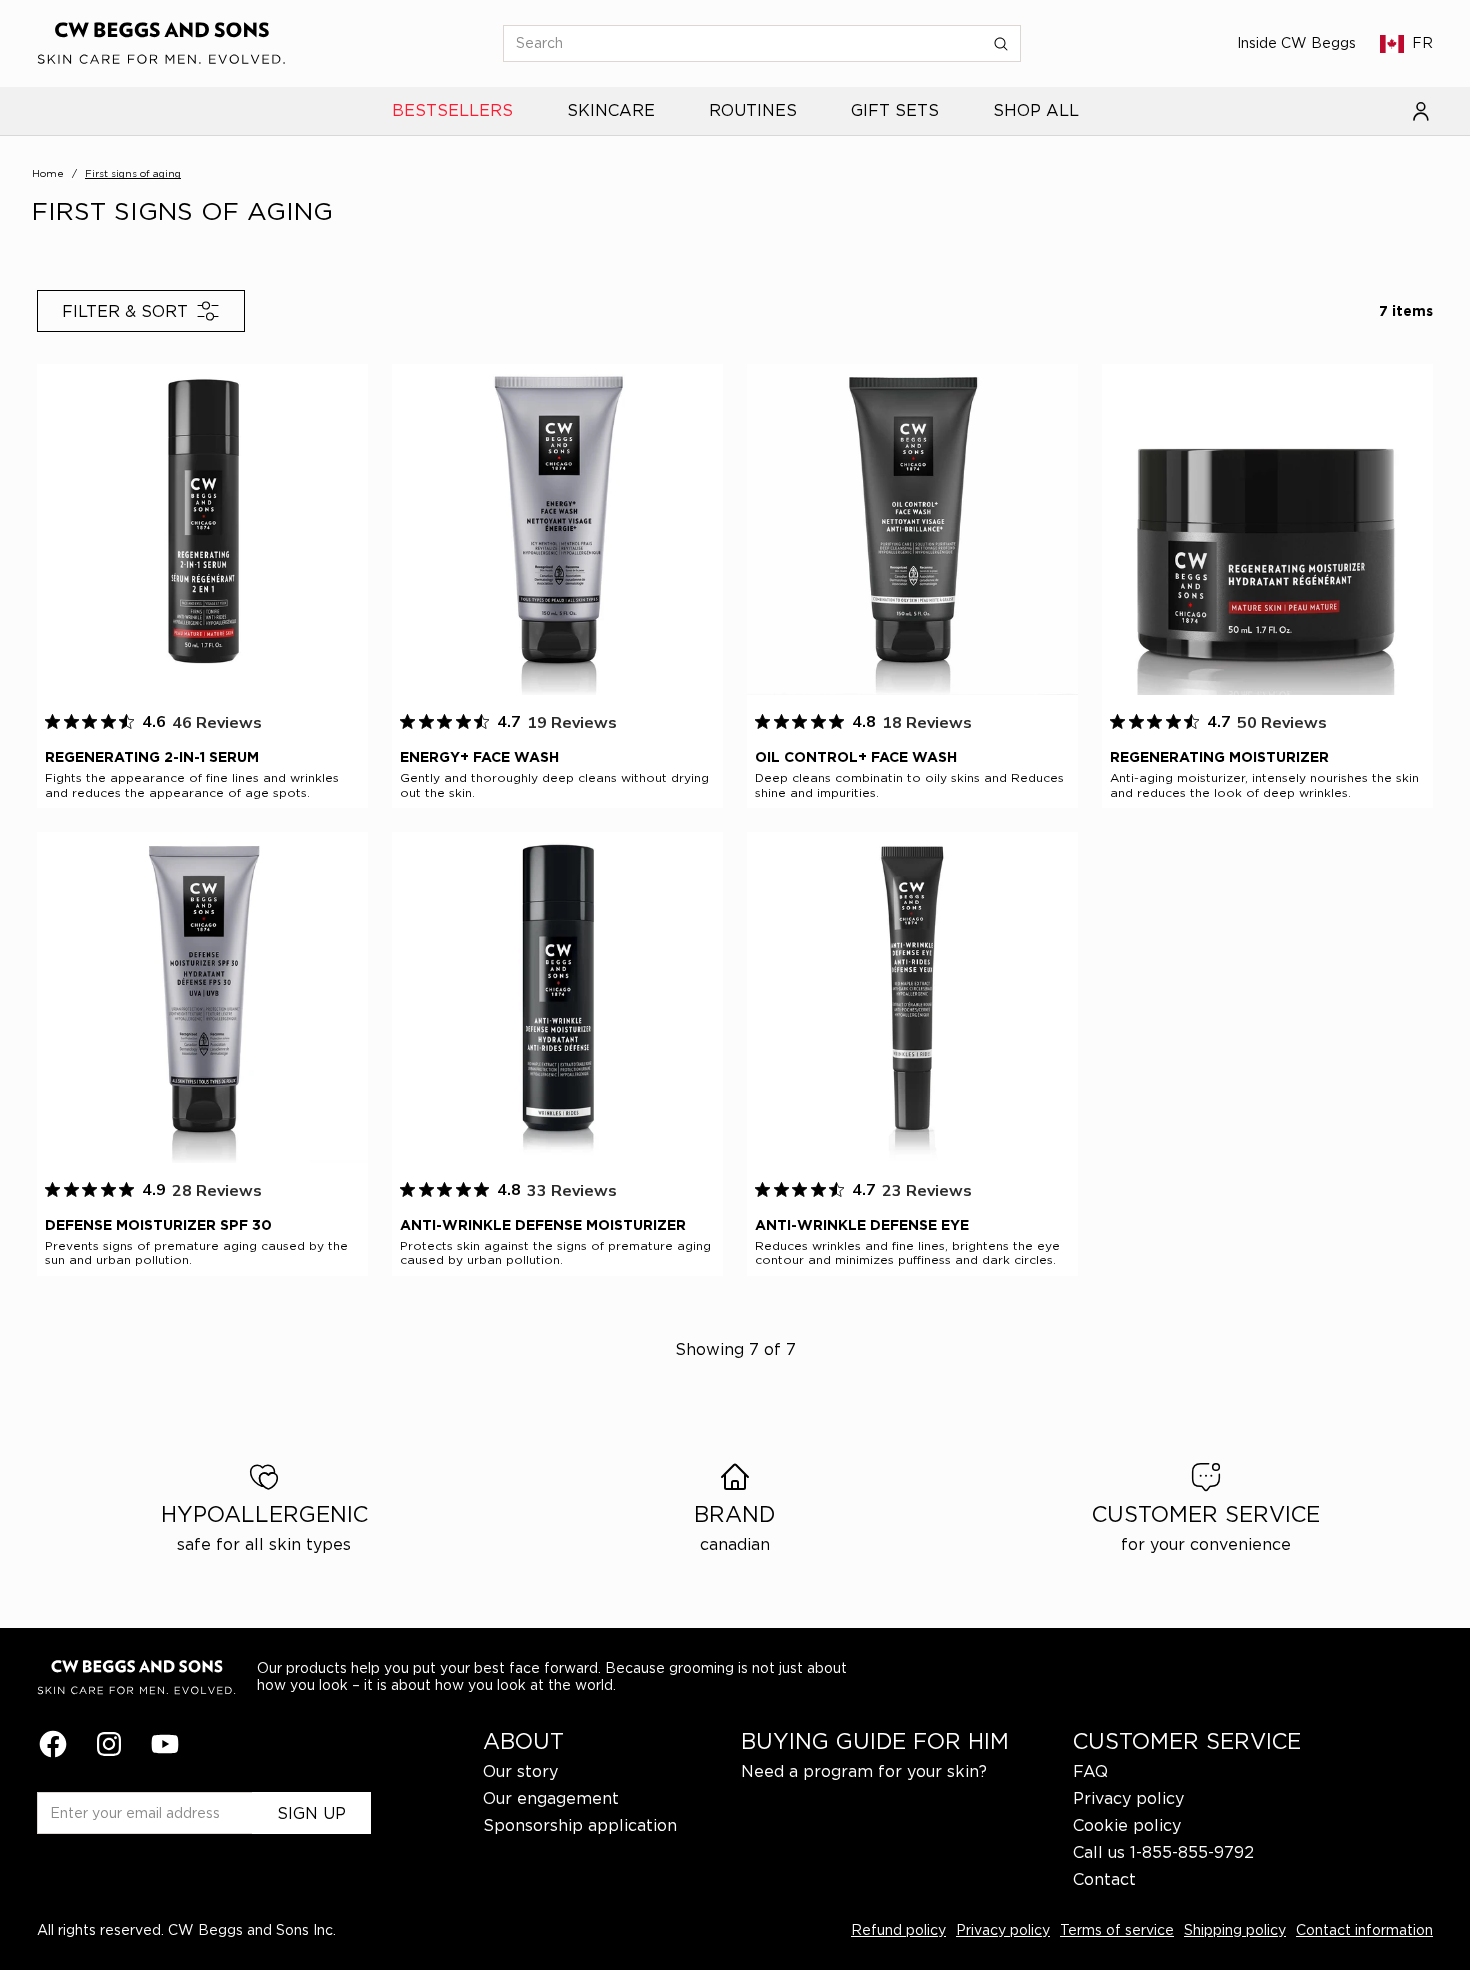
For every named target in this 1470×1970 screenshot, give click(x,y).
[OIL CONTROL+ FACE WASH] (912, 529)
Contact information (1364, 1929)
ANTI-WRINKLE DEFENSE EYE (862, 1224)
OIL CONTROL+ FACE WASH (856, 756)
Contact (1104, 1879)
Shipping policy (1235, 1929)
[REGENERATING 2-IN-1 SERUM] (202, 529)
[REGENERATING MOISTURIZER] (1267, 529)
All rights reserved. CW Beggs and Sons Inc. (186, 1929)
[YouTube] (165, 1744)
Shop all (1036, 111)
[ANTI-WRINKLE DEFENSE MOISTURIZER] (557, 997)
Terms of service (1117, 1929)
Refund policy (898, 1929)
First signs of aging (133, 173)
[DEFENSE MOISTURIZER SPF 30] (202, 997)
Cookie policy (1127, 1825)
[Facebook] (53, 1744)
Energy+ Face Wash (479, 756)
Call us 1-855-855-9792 (1163, 1852)
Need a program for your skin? (864, 1771)
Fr (1422, 42)
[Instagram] (109, 1744)
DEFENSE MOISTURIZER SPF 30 (158, 1224)
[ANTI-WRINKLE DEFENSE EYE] (912, 997)
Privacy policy (1128, 1798)
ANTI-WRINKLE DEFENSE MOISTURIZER (543, 1224)
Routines (753, 111)
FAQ (1090, 1771)
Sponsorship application (580, 1825)
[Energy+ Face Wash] (557, 529)
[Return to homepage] (137, 1677)
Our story (520, 1771)
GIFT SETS (895, 111)
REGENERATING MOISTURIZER (1219, 756)
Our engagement (551, 1798)
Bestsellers (452, 111)
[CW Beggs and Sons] (162, 44)
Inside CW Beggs (1296, 42)
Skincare (611, 111)
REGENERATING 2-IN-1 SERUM (152, 756)
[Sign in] (1421, 111)
